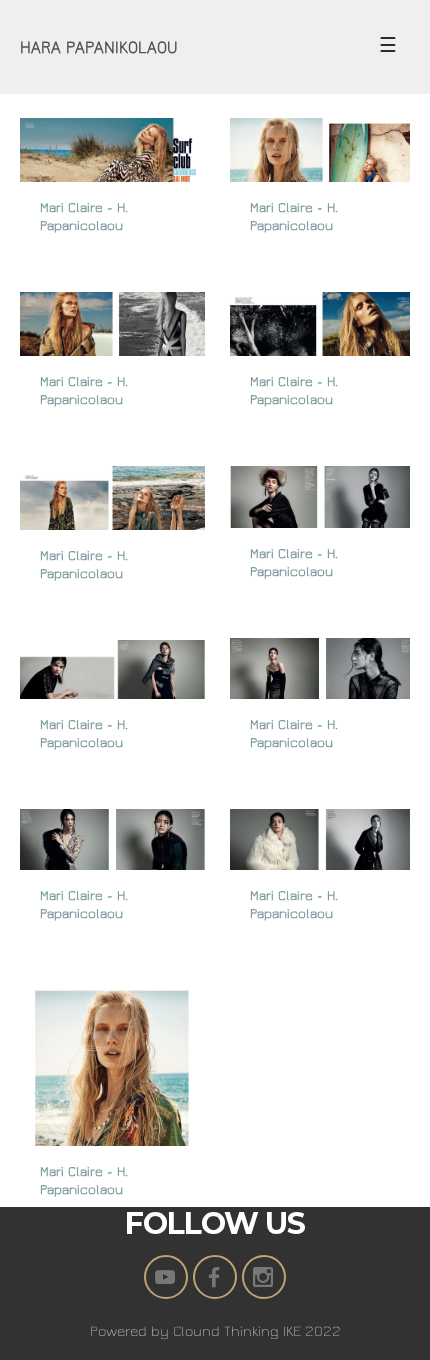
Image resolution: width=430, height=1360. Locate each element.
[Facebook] (215, 1277)
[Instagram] (264, 1277)
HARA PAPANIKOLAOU (99, 47)
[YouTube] (166, 1277)
